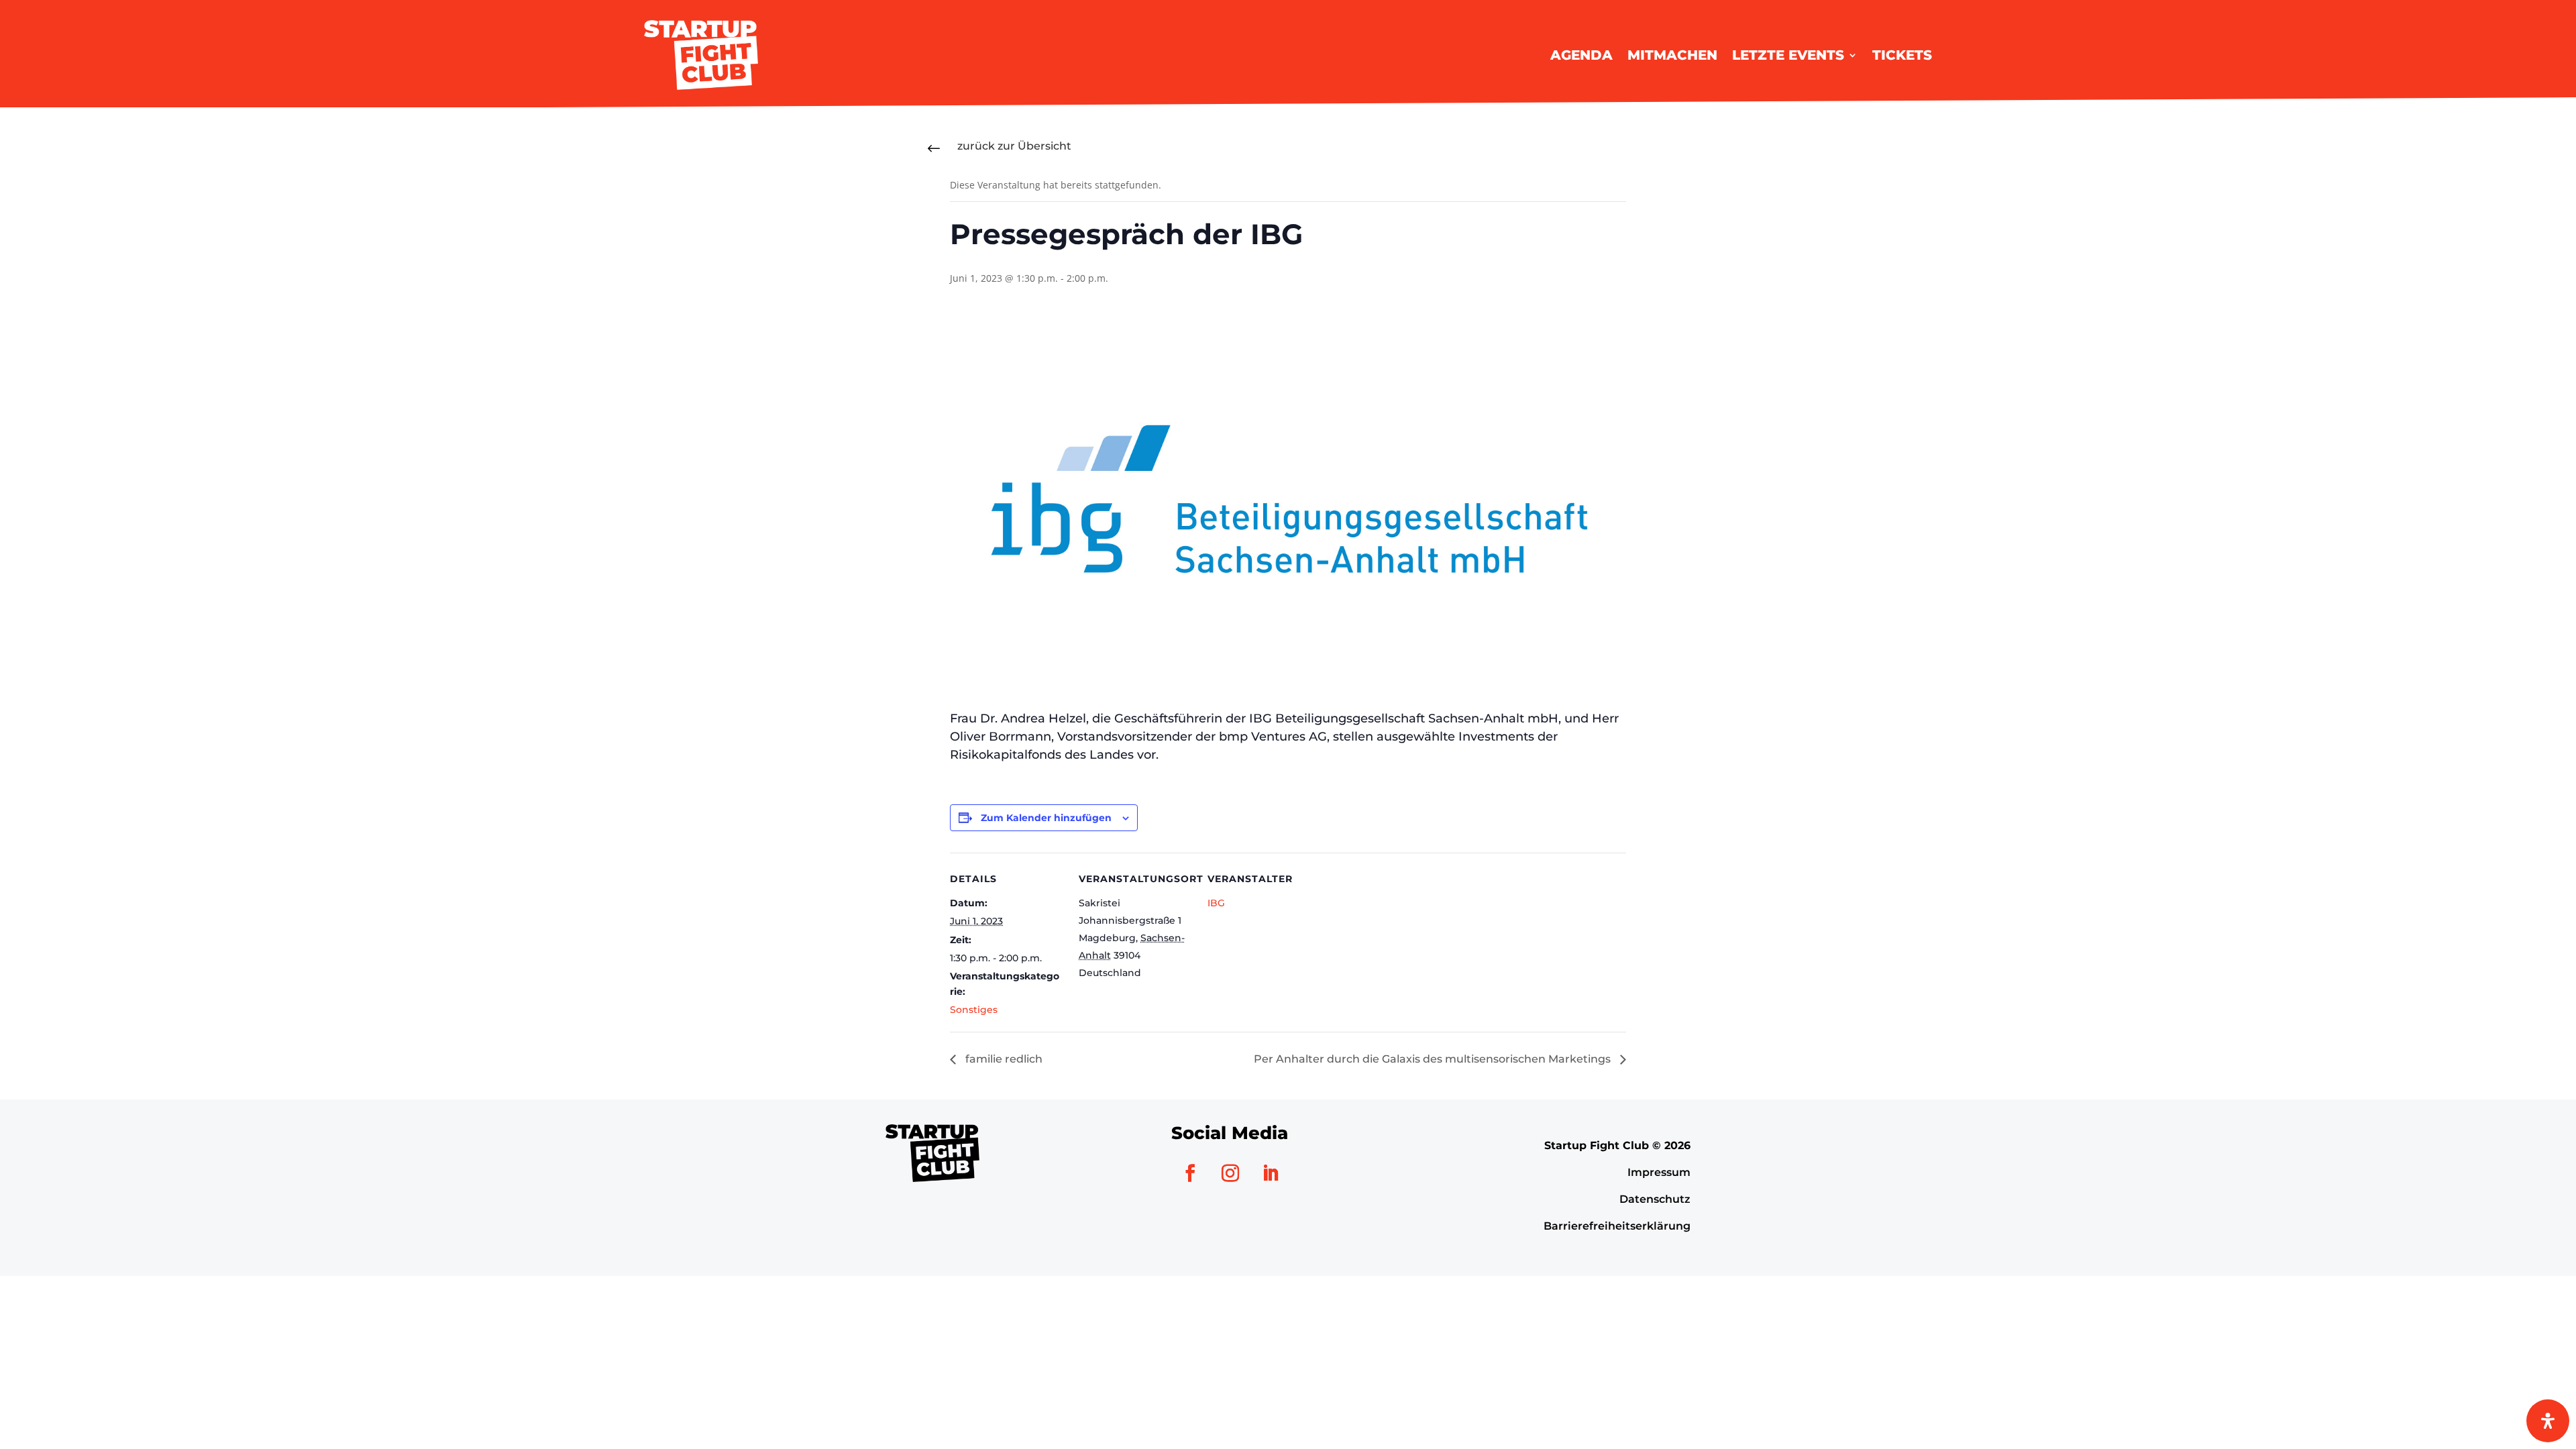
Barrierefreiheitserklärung (1617, 1226)
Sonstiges (974, 1010)
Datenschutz (1655, 1199)
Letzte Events (1788, 55)
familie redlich (1003, 1059)
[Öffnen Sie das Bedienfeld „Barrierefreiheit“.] (2548, 1421)
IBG (1216, 903)
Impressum (1659, 1172)
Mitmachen (1672, 55)
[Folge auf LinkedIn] (1271, 1173)
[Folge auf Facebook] (1190, 1173)
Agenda (1581, 55)
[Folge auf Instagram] (1230, 1173)
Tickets (1902, 55)
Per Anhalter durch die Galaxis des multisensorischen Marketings (1434, 1059)
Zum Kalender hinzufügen (1046, 818)
